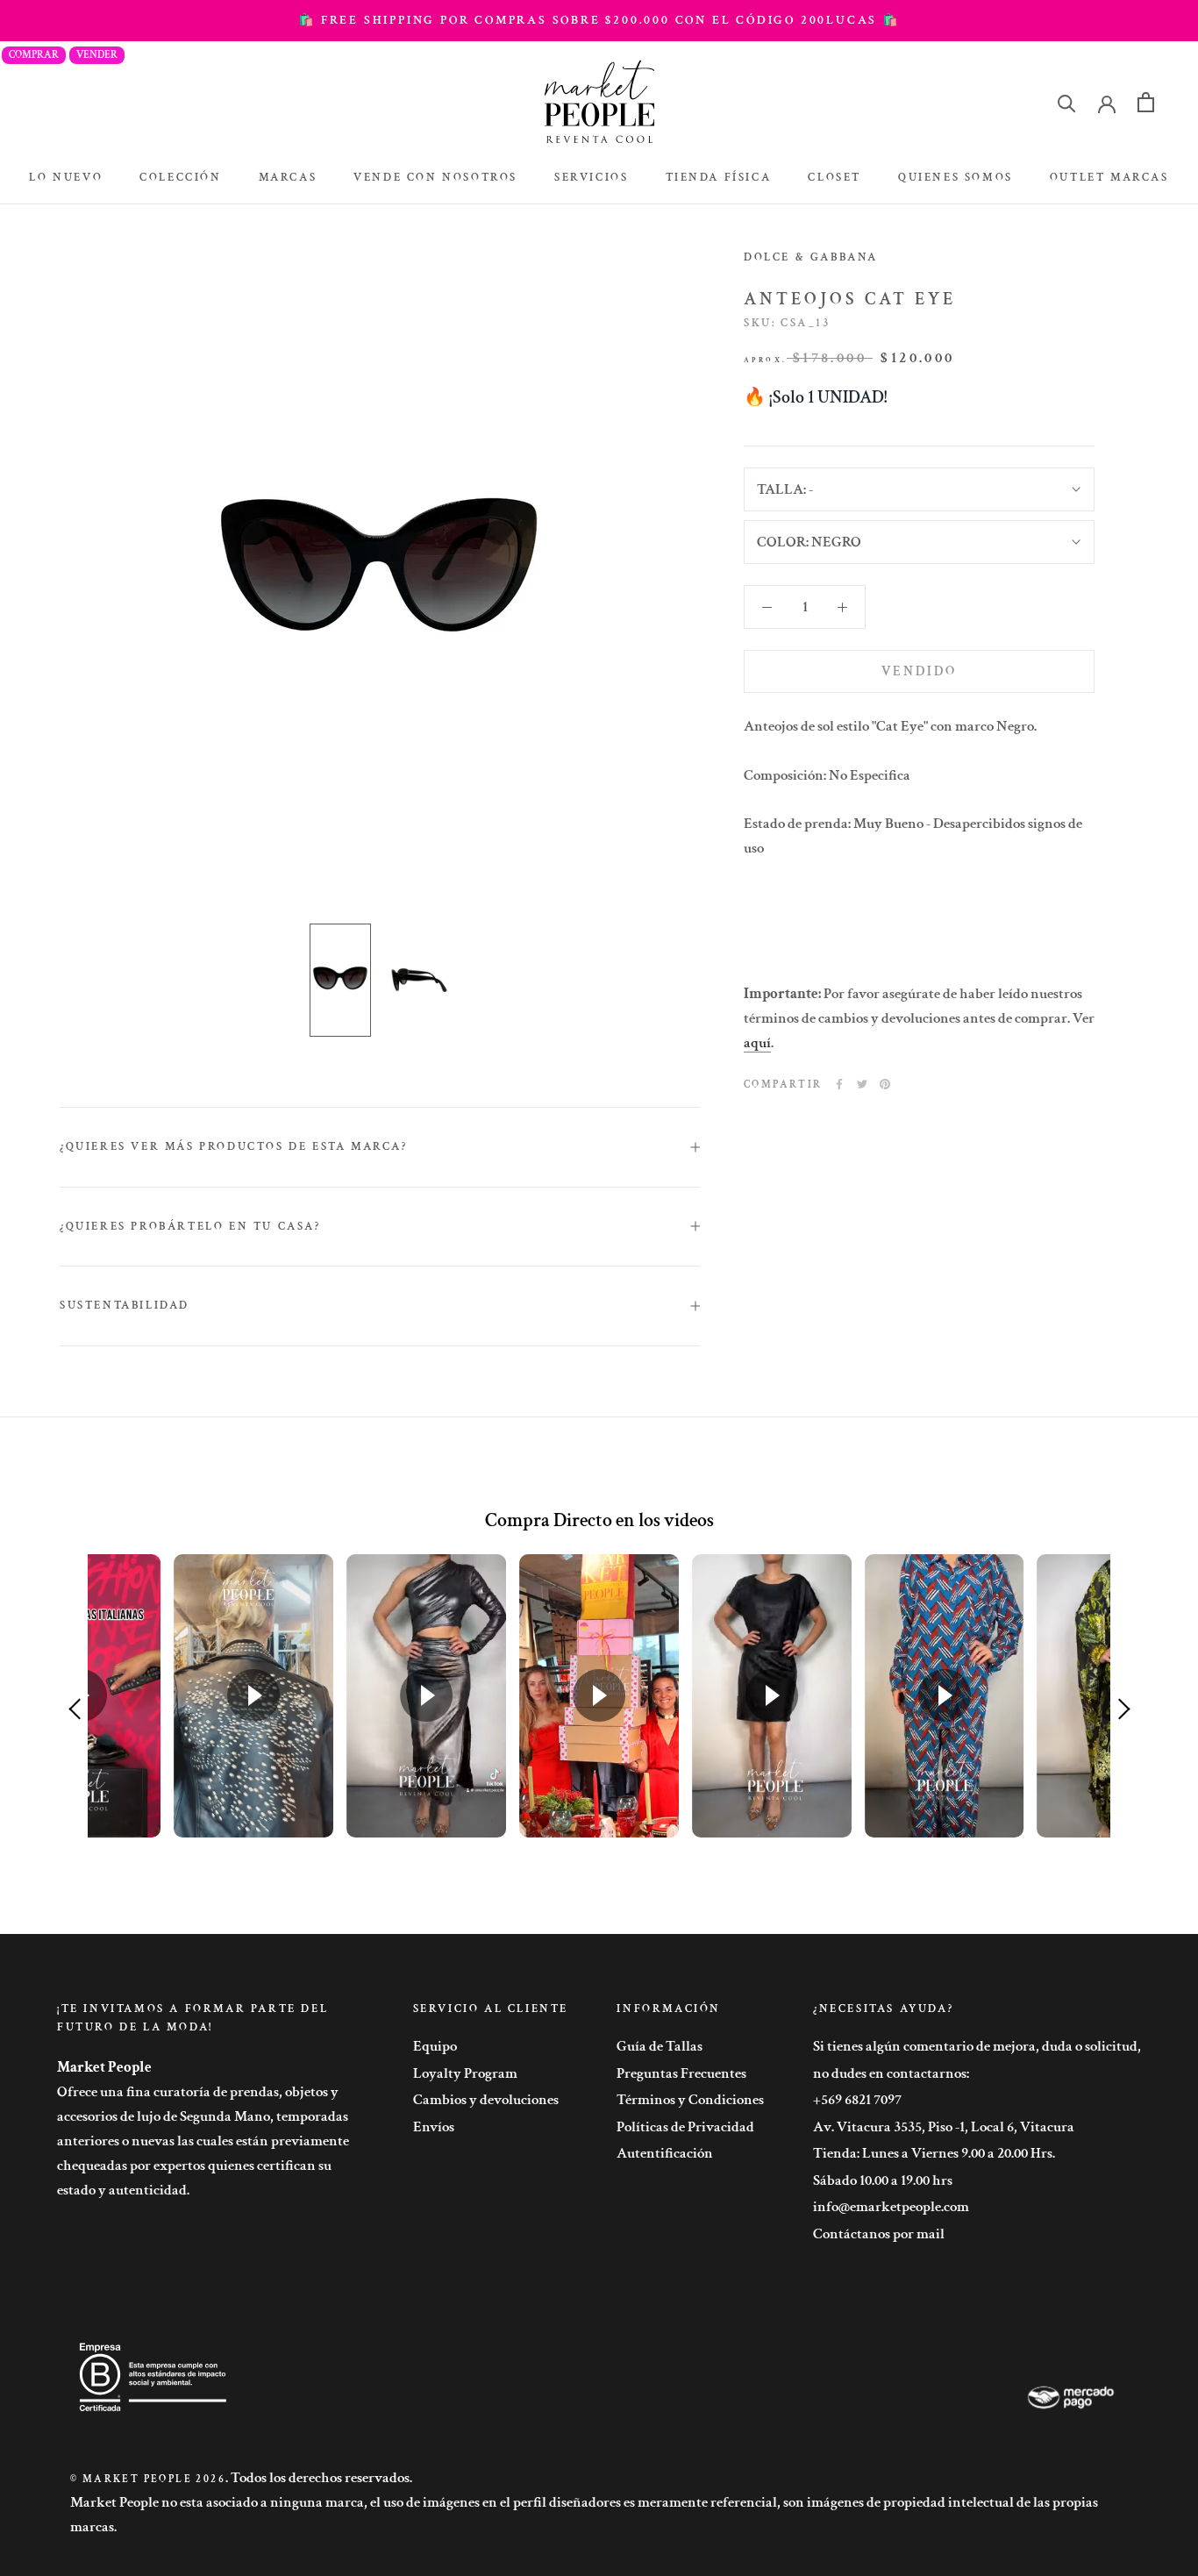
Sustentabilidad (125, 1306)
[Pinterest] (885, 1084)
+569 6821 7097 (857, 2100)
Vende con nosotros (435, 178)
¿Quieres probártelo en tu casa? (190, 1227)
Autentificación (665, 2153)
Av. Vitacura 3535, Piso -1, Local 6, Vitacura (944, 2127)
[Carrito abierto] (1146, 102)
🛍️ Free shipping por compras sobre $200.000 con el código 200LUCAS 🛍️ (599, 20)
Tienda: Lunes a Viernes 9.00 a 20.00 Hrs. (934, 2153)
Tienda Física (719, 178)
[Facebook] (839, 1084)
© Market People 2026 (148, 2479)
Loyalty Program (465, 2073)
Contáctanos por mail (879, 2234)
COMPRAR (34, 55)
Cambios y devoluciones (486, 2100)
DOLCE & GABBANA (811, 257)
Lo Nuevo (66, 178)
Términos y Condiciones (690, 2100)
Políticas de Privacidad (685, 2127)
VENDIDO (919, 671)
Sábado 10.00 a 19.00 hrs (883, 2180)
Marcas (288, 178)
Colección (180, 178)
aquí (757, 1042)
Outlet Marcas (1109, 178)
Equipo (435, 2046)
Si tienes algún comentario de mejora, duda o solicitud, (977, 2046)
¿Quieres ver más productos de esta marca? (234, 1147)
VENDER (97, 55)
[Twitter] (862, 1084)
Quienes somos (956, 178)
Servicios (591, 178)
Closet (834, 178)
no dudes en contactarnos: (891, 2073)
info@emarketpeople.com (891, 2207)
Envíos (434, 2127)
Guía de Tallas (660, 2046)
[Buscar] (1067, 102)
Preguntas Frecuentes (681, 2073)
